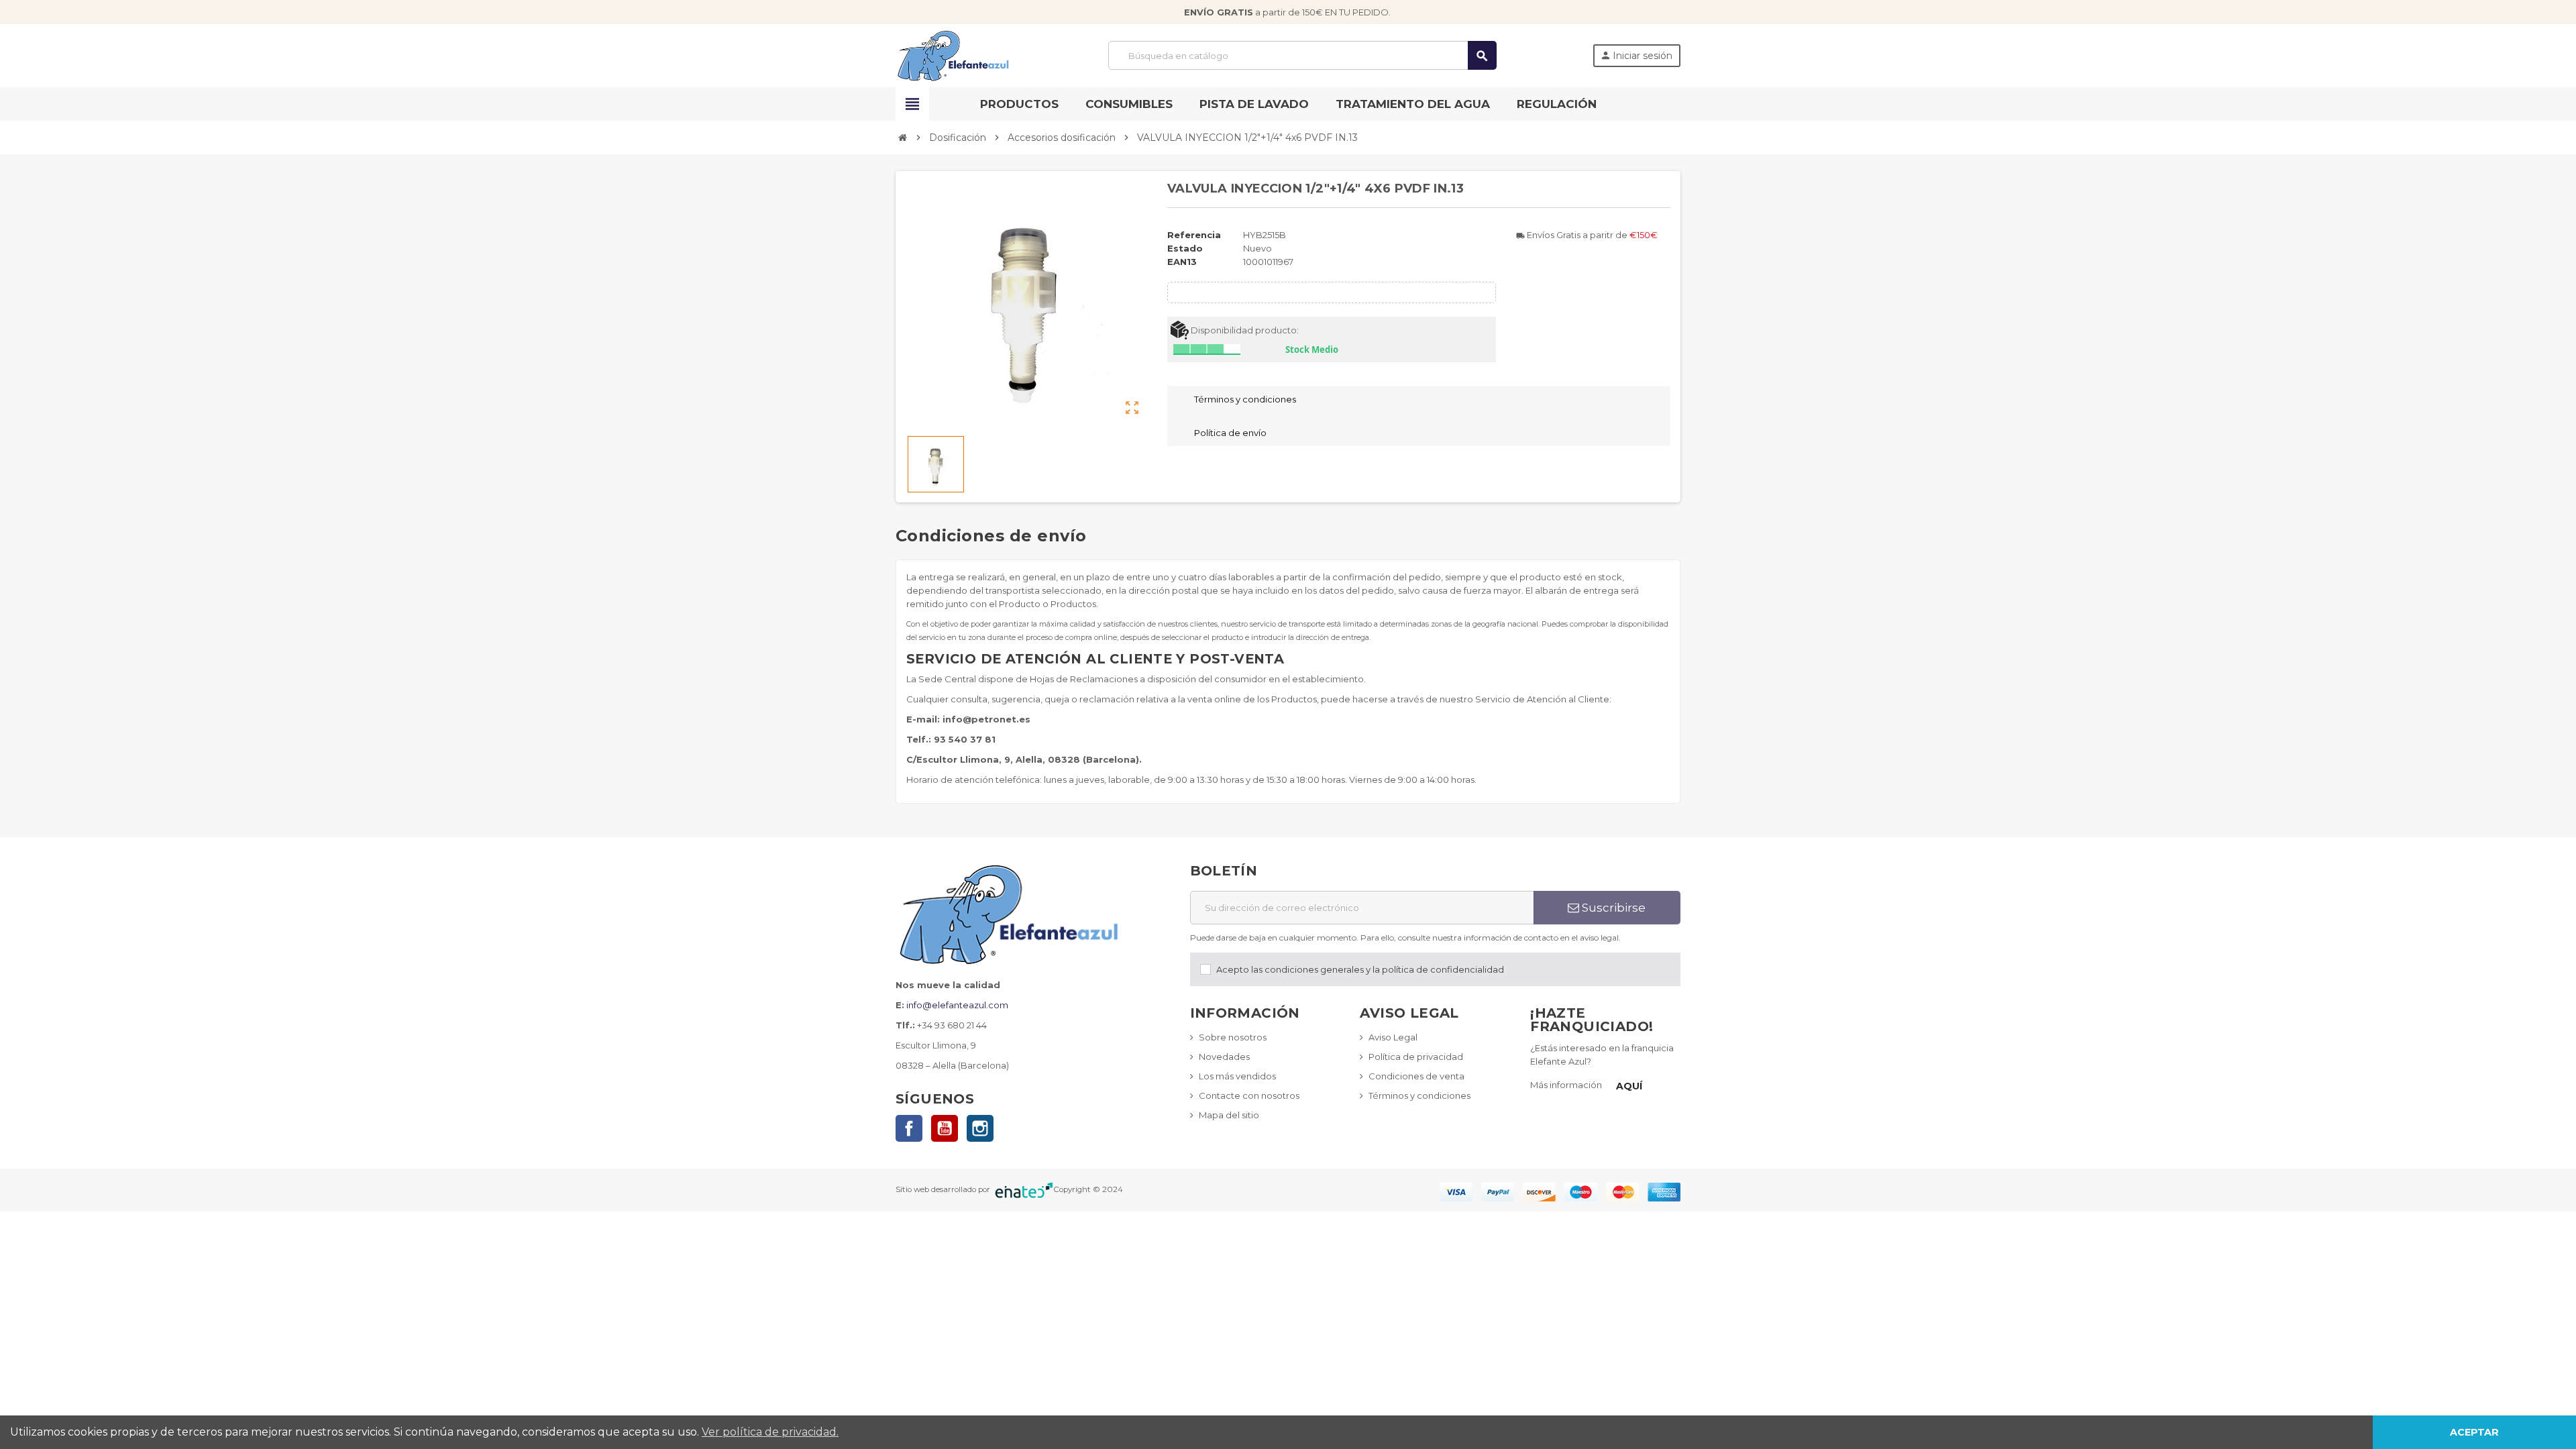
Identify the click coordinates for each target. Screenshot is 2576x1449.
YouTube (945, 1128)
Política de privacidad (1416, 1057)
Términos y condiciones (1419, 1095)
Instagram (980, 1128)
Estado (1185, 248)
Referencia (1194, 235)
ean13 (1182, 262)
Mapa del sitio (1229, 1115)
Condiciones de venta (1416, 1076)
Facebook (909, 1128)
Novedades (1224, 1057)
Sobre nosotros (1233, 1037)
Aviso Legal (1393, 1037)
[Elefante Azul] (954, 54)
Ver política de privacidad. (770, 1432)
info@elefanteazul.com (957, 1005)
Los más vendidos (1237, 1076)
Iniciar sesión (1636, 56)
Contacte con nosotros (1249, 1095)
